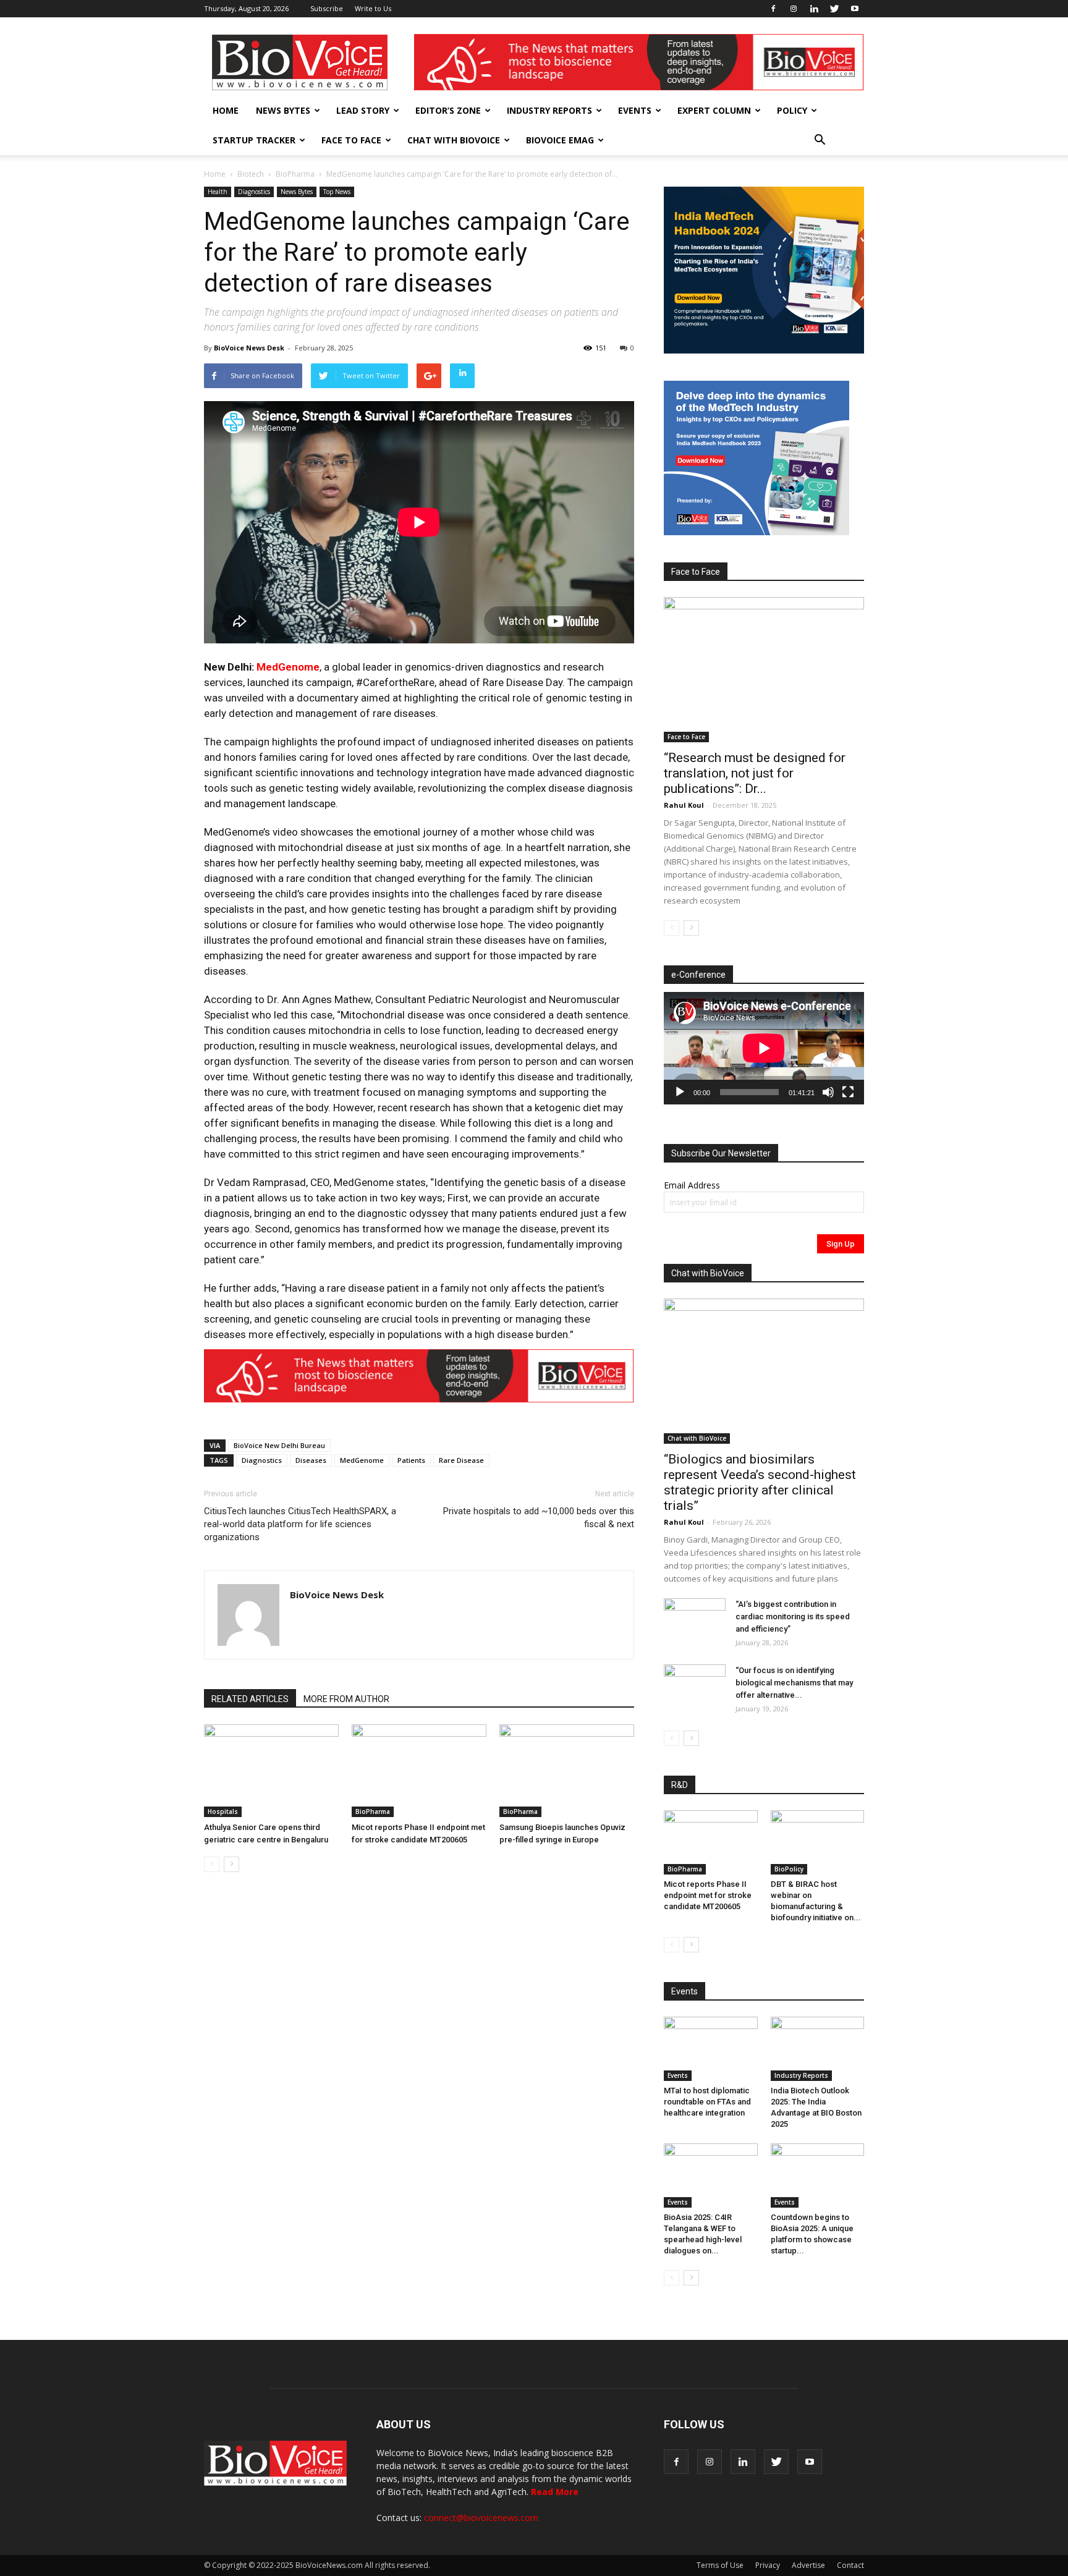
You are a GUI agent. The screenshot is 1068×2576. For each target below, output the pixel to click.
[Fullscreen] (848, 1092)
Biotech (251, 174)
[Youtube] (855, 9)
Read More (555, 2492)
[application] (764, 1048)
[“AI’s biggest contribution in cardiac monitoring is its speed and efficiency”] (695, 1620)
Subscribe (327, 8)
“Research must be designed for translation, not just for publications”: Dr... (755, 773)
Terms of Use (720, 2565)
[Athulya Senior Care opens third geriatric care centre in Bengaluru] (271, 1771)
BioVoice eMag (560, 140)
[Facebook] (773, 9)
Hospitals (223, 1811)
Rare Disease (461, 1460)
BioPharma (295, 174)
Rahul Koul (684, 805)
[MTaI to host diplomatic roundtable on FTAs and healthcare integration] (711, 2049)
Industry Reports (549, 110)
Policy (792, 110)
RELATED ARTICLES (250, 1699)
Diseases (311, 1460)
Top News (337, 192)
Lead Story (363, 110)
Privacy (768, 2565)
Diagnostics (254, 192)
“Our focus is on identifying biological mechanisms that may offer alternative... (794, 1683)
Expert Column (714, 110)
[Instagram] (794, 9)
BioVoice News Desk (249, 348)
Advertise (808, 2565)
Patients (411, 1460)
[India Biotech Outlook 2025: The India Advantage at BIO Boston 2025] (818, 2049)
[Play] (680, 1092)
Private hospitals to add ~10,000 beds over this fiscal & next (539, 1518)
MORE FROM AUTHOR (346, 1699)
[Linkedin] (814, 9)
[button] (820, 140)
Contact (850, 2565)
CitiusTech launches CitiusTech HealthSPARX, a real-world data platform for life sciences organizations (300, 1524)
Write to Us (373, 8)
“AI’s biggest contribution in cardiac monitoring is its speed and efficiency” (793, 1616)
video (285, 832)
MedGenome (288, 667)
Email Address (692, 1185)
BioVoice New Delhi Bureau (279, 1445)
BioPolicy (789, 1869)
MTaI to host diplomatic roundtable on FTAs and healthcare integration (707, 2102)
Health (218, 192)
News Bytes (283, 110)
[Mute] (828, 1092)
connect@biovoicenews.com (481, 2518)
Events (635, 110)
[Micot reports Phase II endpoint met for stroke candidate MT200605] (419, 1771)
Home (226, 110)
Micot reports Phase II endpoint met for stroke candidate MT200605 (708, 1895)
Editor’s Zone (448, 110)
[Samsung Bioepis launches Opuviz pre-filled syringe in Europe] (567, 1771)
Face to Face (351, 140)
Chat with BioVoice (454, 140)
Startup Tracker (254, 140)
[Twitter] (834, 9)
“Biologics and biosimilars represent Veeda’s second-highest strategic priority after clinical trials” (760, 1482)
